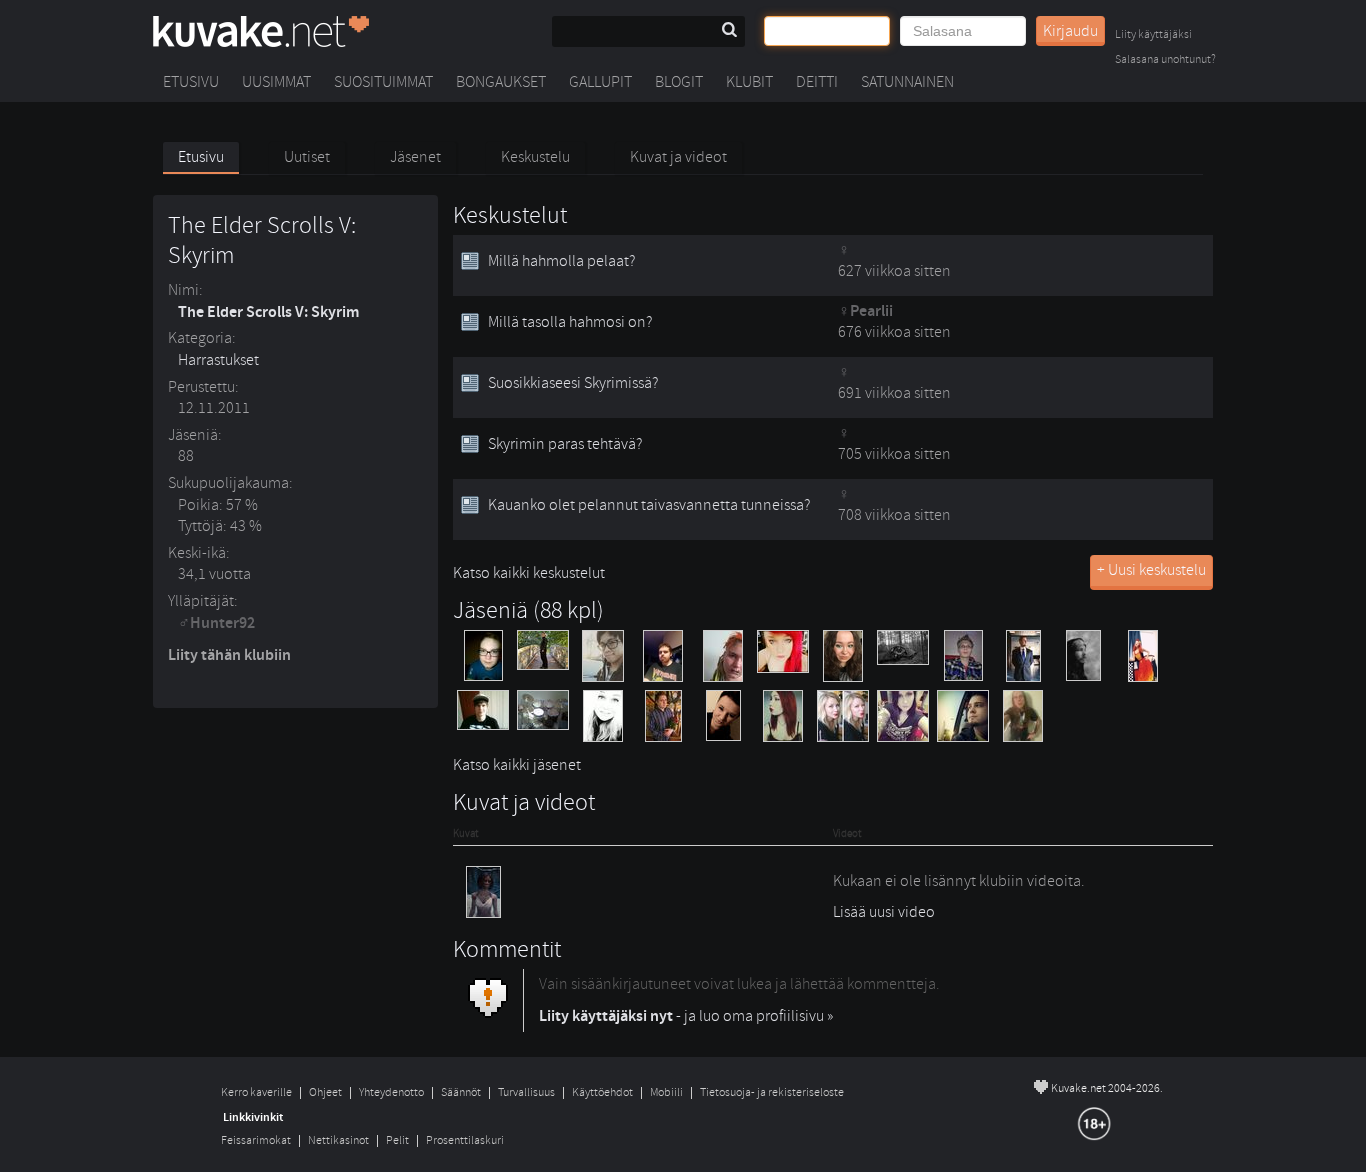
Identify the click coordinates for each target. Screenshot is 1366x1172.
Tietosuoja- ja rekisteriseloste (772, 1092)
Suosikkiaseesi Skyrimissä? (573, 383)
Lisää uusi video (884, 912)
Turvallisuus (526, 1092)
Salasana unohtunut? (1165, 60)
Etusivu (191, 82)
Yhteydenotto (391, 1092)
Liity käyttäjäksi (1153, 35)
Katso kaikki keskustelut (529, 573)
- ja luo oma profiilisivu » (686, 1016)
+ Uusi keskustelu (1151, 570)
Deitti (817, 82)
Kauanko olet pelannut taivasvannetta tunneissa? (649, 505)
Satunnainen (907, 82)
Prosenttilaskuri (465, 1140)
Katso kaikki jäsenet (517, 765)
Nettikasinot (338, 1140)
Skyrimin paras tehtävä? (565, 444)
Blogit (679, 82)
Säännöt (461, 1092)
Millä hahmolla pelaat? (561, 261)
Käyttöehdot (602, 1092)
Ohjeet (325, 1092)
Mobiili (666, 1092)
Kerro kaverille (256, 1092)
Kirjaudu (1070, 31)
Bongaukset (501, 82)
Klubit (749, 82)
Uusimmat (276, 82)
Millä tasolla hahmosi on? (570, 322)
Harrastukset (218, 360)
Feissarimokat (256, 1140)
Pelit (397, 1140)
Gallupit (600, 82)
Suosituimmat (383, 82)
